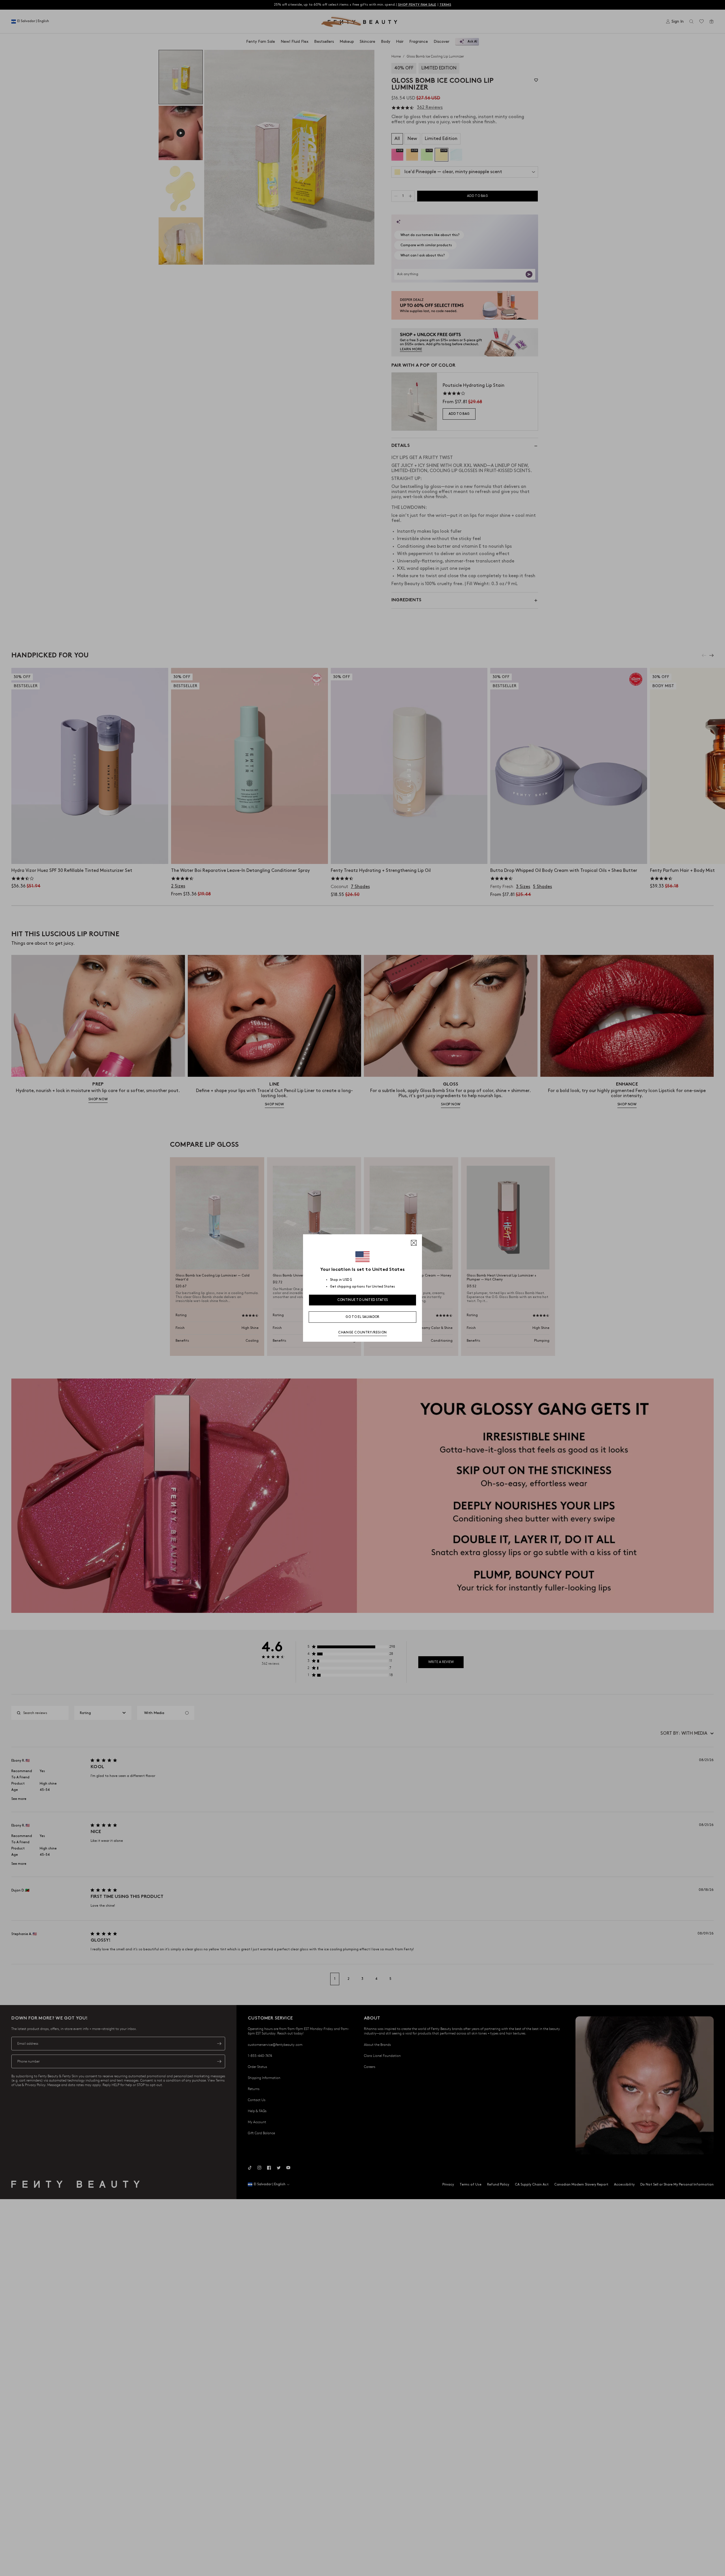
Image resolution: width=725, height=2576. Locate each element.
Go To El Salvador (362, 1317)
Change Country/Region (362, 1332)
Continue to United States (363, 1300)
